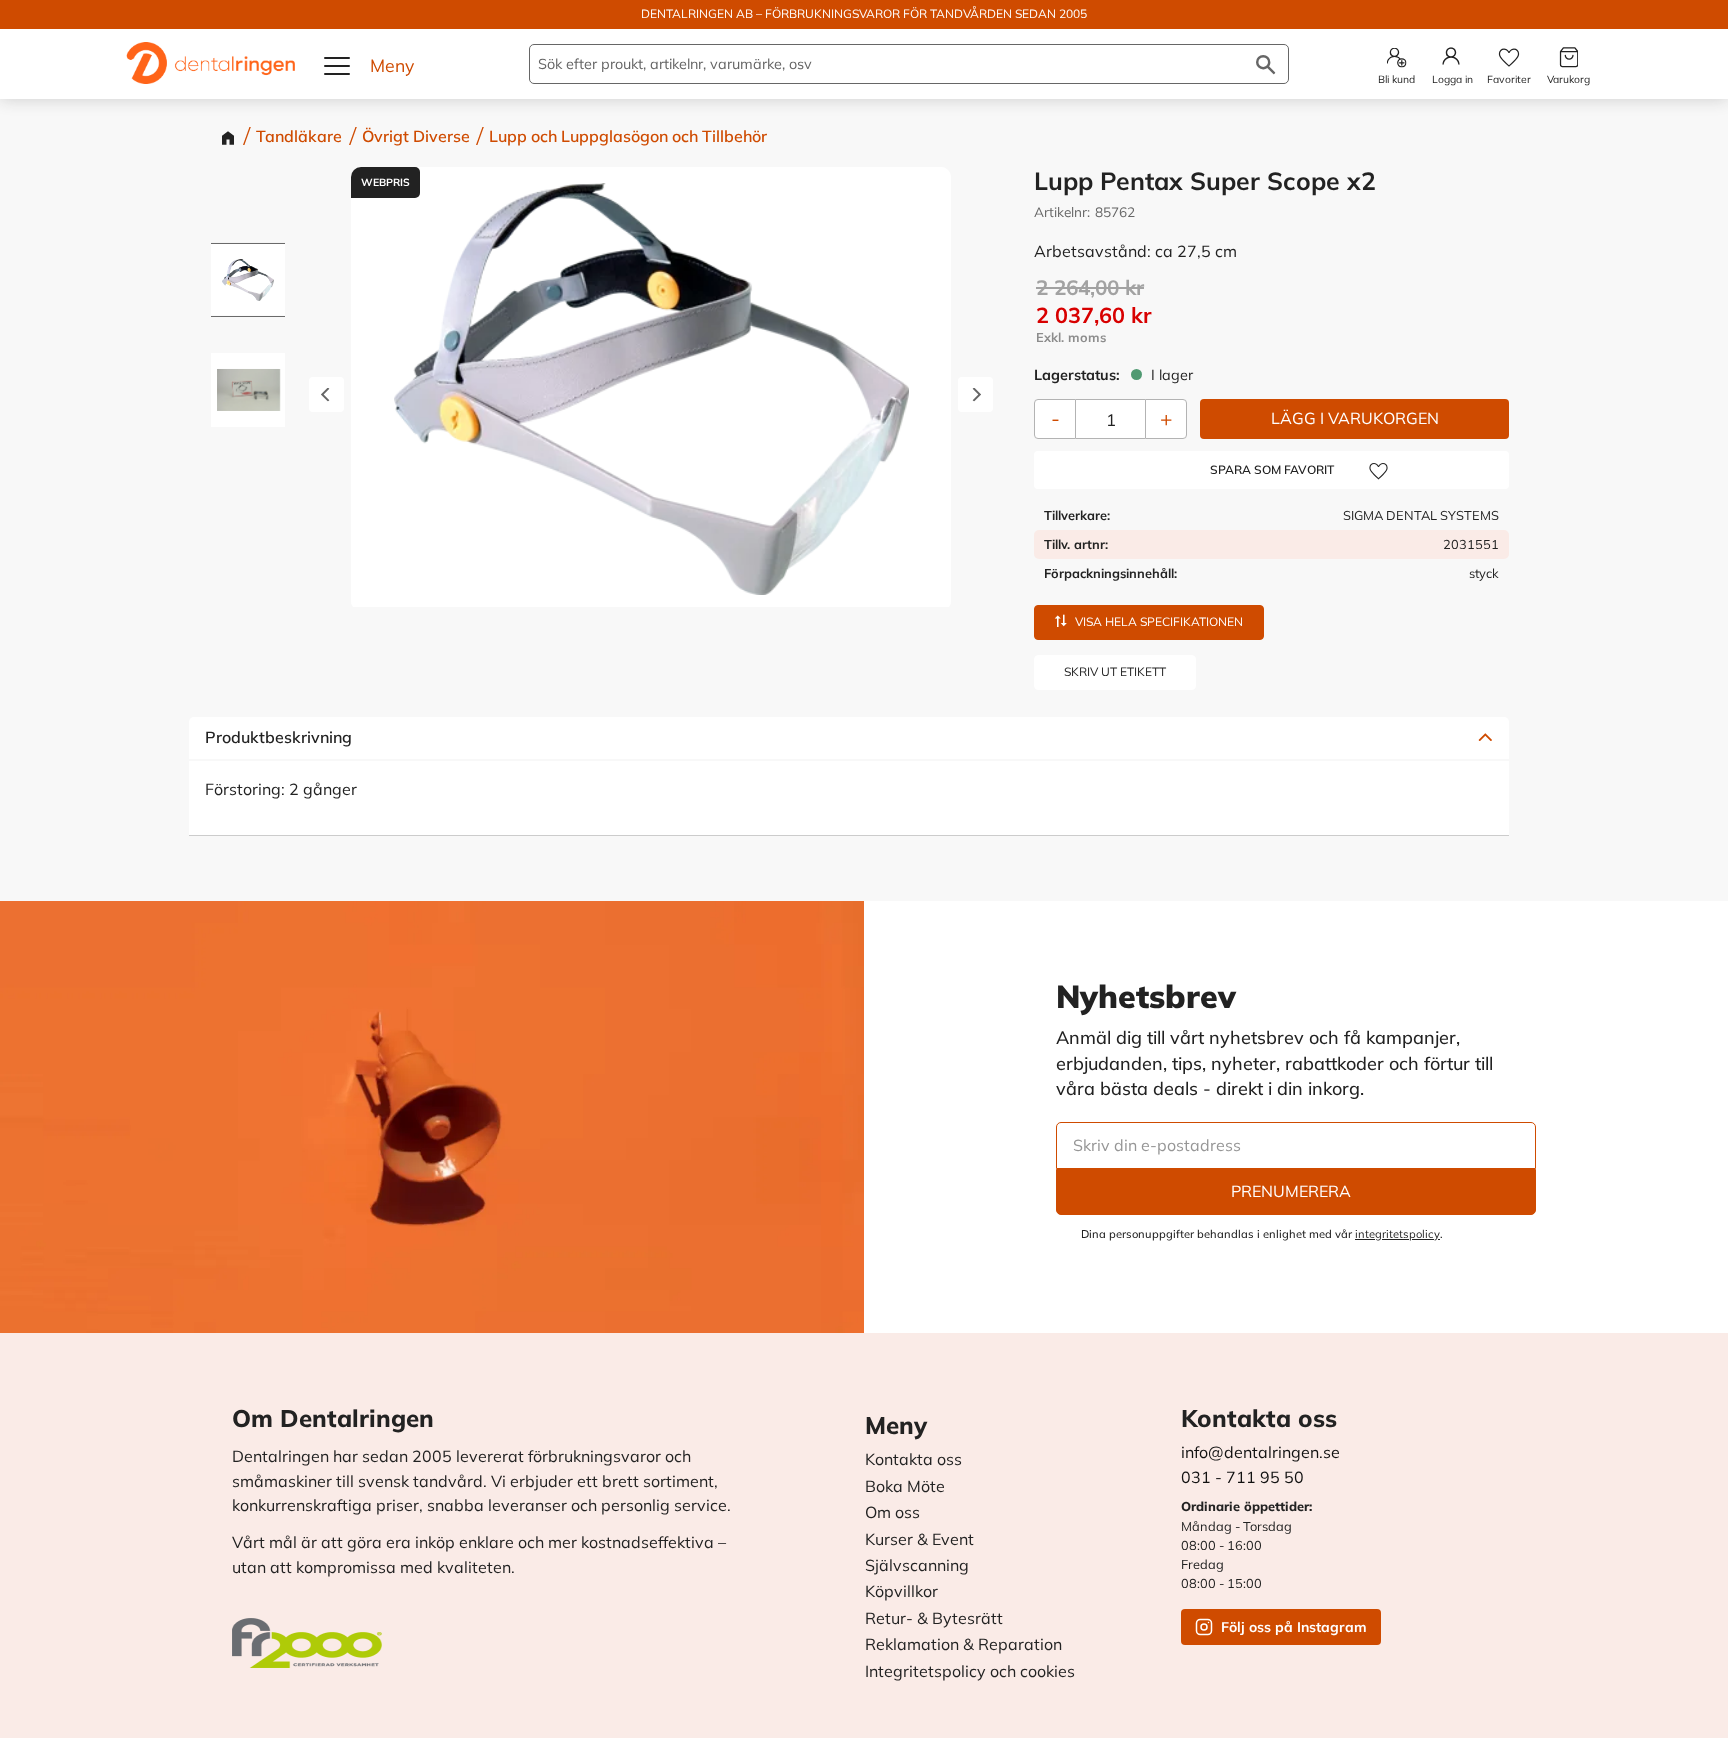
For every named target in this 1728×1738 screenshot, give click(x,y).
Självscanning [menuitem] (917, 1566)
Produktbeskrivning (278, 737)
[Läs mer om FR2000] (312, 1633)
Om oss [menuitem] (892, 1513)
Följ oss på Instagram (1294, 1627)
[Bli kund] (1396, 57)
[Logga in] (1451, 56)
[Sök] (1265, 64)
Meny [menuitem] (896, 1425)
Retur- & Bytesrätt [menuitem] (934, 1619)
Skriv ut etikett (1115, 670)
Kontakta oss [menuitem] (913, 1460)
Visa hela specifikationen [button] (1159, 620)
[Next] (975, 396)
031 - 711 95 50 (1242, 1477)
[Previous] (326, 396)
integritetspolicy (1397, 1234)
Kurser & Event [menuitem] (919, 1540)
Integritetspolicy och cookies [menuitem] (970, 1672)
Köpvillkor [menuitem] (901, 1592)
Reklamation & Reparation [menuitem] (963, 1645)
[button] (338, 66)
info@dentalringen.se (1260, 1452)
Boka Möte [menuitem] (905, 1487)
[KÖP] (1354, 419)
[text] (1272, 314)
